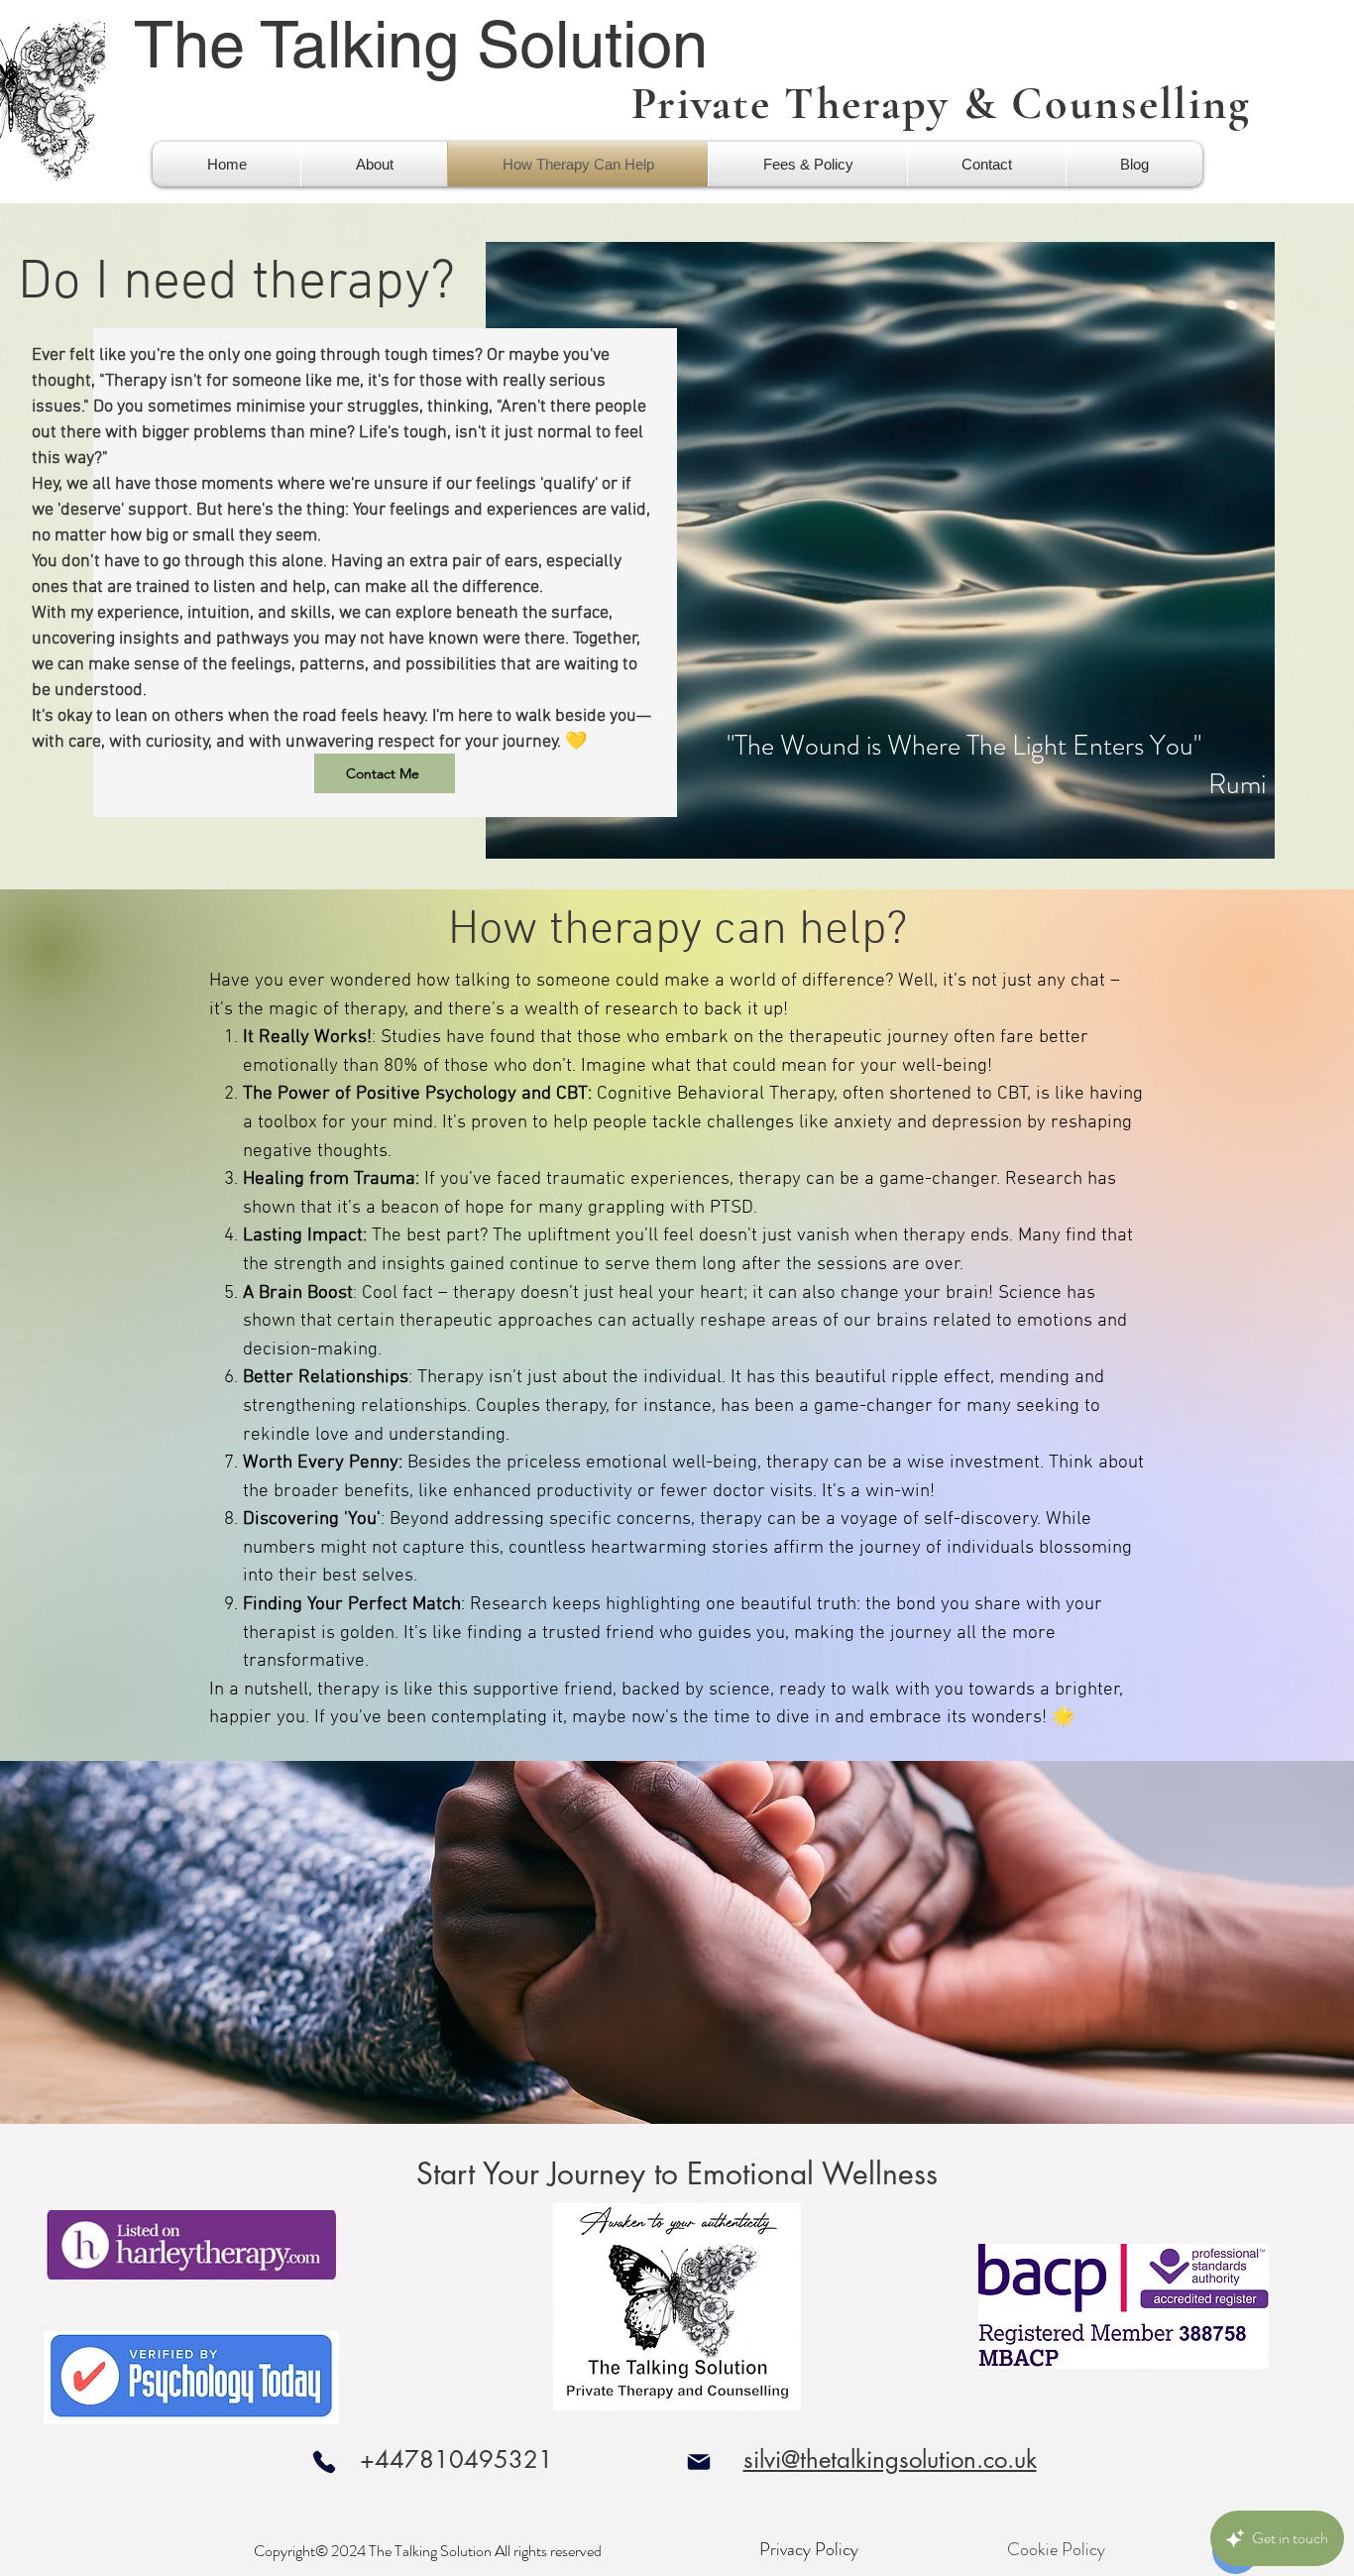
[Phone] (324, 2461)
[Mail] (698, 2461)
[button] (374, 164)
